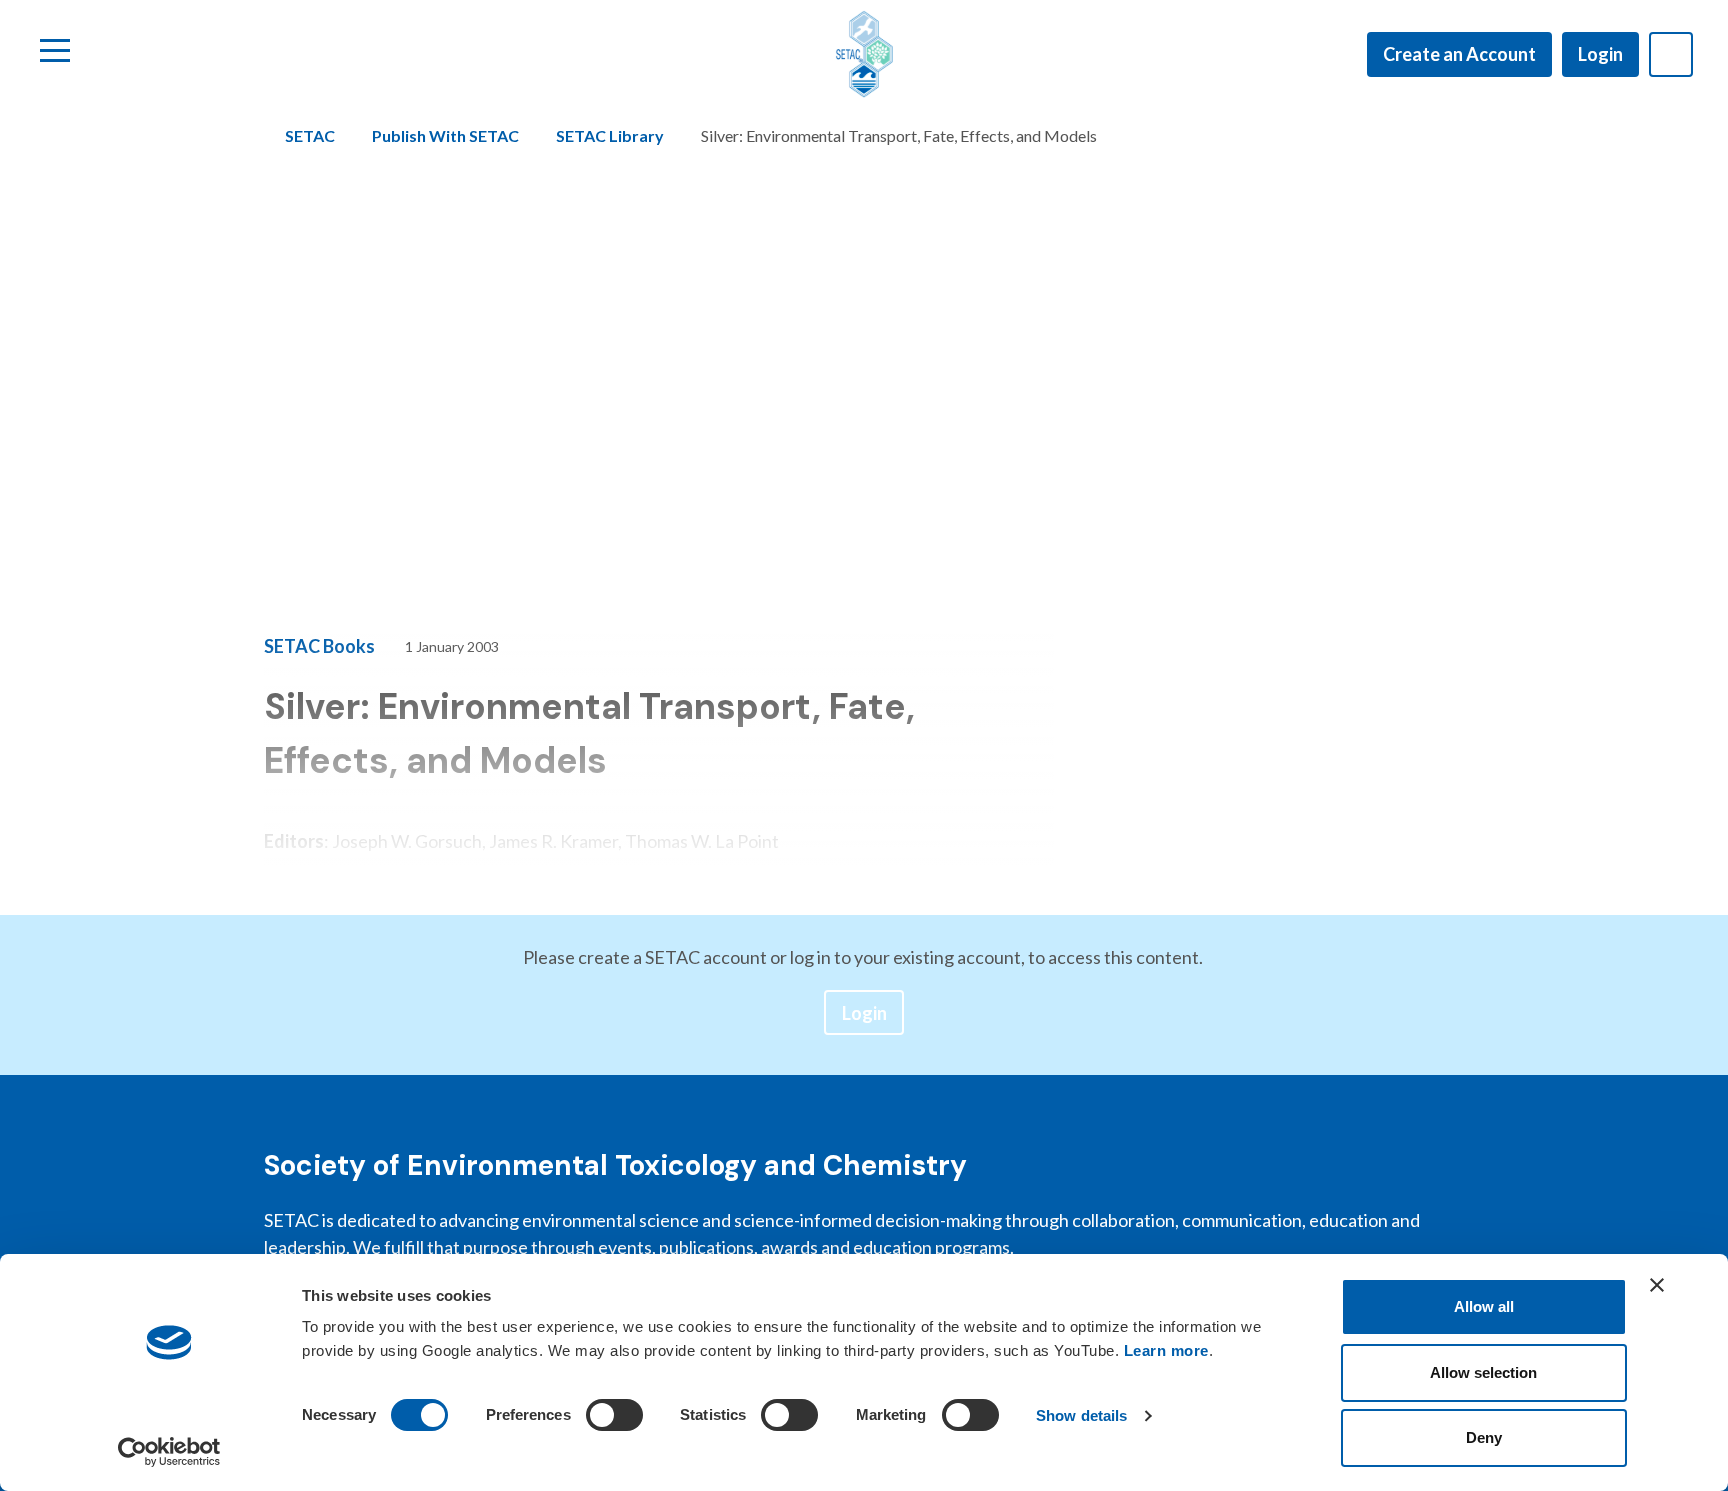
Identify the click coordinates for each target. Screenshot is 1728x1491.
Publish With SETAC (445, 135)
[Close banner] (1657, 1285)
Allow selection (1483, 1372)
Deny (1484, 1437)
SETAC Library (610, 135)
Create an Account (1459, 54)
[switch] (614, 1415)
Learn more (1166, 1350)
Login (1600, 54)
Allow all (1484, 1306)
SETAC (310, 135)
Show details (1081, 1415)
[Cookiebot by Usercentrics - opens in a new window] (169, 1452)
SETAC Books (319, 646)
